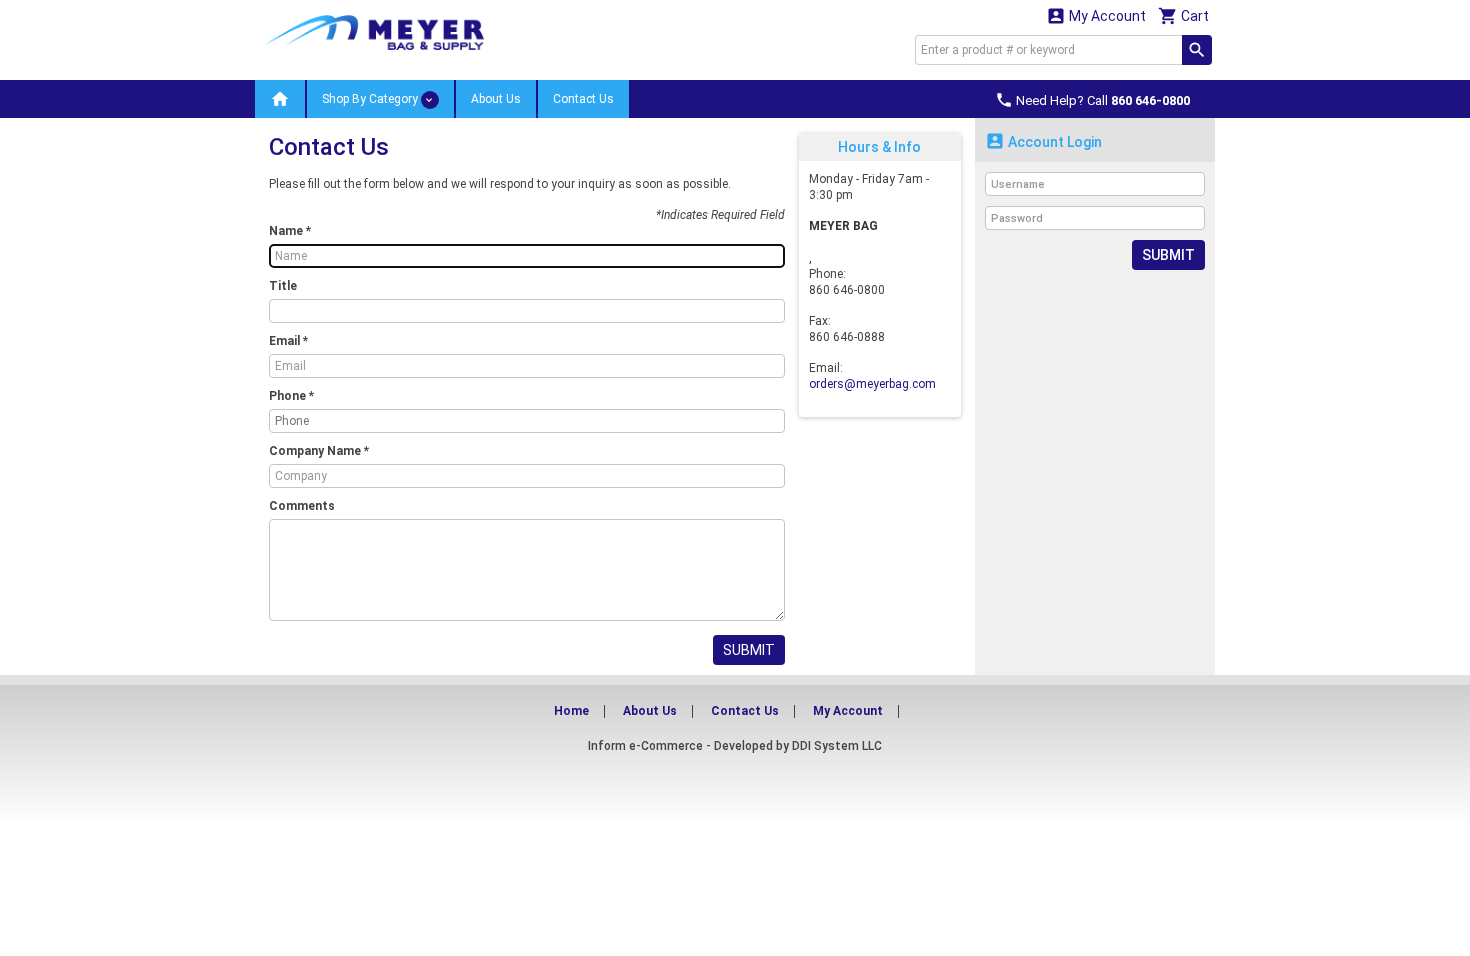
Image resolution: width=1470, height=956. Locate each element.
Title (283, 286)
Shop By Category (371, 99)
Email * (288, 341)
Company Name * (319, 451)
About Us (496, 99)
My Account (1096, 15)
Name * (290, 231)
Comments (302, 506)
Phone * (291, 396)
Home (571, 711)
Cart (1183, 15)
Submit (749, 650)
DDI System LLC (837, 746)
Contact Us (583, 99)
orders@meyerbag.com (872, 384)
